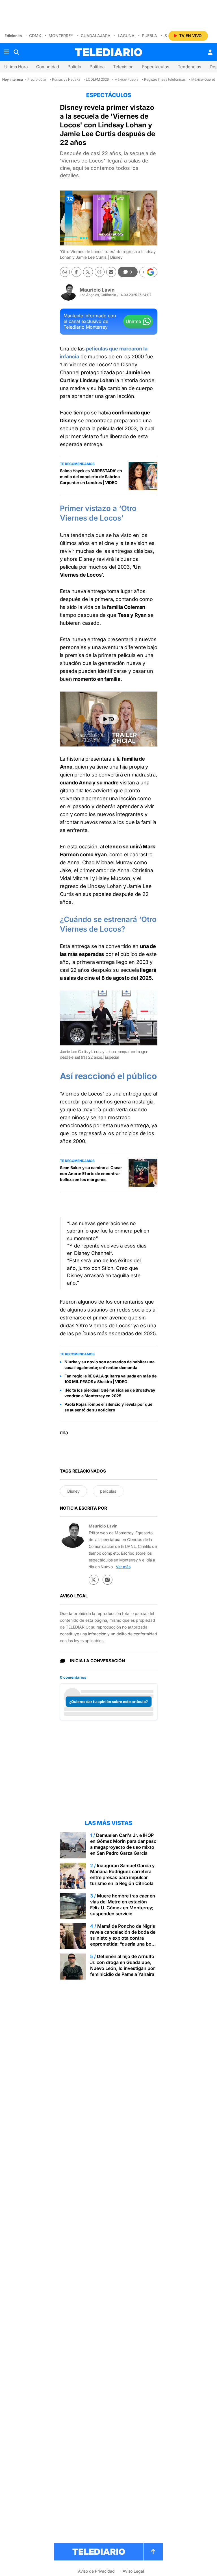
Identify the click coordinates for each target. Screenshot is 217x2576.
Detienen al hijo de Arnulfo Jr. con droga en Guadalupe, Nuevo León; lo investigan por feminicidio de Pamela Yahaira (122, 1965)
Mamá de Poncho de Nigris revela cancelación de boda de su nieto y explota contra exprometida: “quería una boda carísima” (123, 1938)
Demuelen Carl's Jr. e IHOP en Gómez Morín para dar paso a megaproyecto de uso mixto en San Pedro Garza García (123, 1844)
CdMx (35, 36)
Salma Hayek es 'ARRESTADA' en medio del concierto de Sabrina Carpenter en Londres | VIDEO (91, 477)
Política (97, 67)
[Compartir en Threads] (100, 272)
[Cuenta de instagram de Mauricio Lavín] (108, 1580)
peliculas (108, 1491)
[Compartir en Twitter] (88, 272)
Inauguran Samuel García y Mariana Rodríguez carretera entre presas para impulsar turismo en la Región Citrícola (122, 1874)
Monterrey (61, 36)
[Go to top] (153, 2552)
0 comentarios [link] (73, 1677)
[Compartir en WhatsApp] (65, 272)
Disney (73, 1491)
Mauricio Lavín (97, 290)
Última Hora (16, 67)
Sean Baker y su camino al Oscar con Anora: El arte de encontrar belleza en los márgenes (91, 1173)
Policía (74, 67)
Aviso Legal (133, 2571)
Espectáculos (156, 67)
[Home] (108, 52)
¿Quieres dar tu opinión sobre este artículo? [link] (108, 1702)
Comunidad (48, 67)
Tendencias (189, 67)
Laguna (126, 36)
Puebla (149, 36)
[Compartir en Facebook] (76, 272)
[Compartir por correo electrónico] (111, 272)
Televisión (123, 67)
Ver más (123, 1567)
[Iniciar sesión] (210, 52)
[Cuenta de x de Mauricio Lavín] (94, 1580)
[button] (148, 272)
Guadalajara (96, 36)
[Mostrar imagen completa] (149, 999)
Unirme (133, 321)
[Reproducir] (108, 719)
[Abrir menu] (6, 52)
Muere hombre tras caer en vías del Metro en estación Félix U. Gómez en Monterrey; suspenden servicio (123, 1905)
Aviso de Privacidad (96, 2571)
